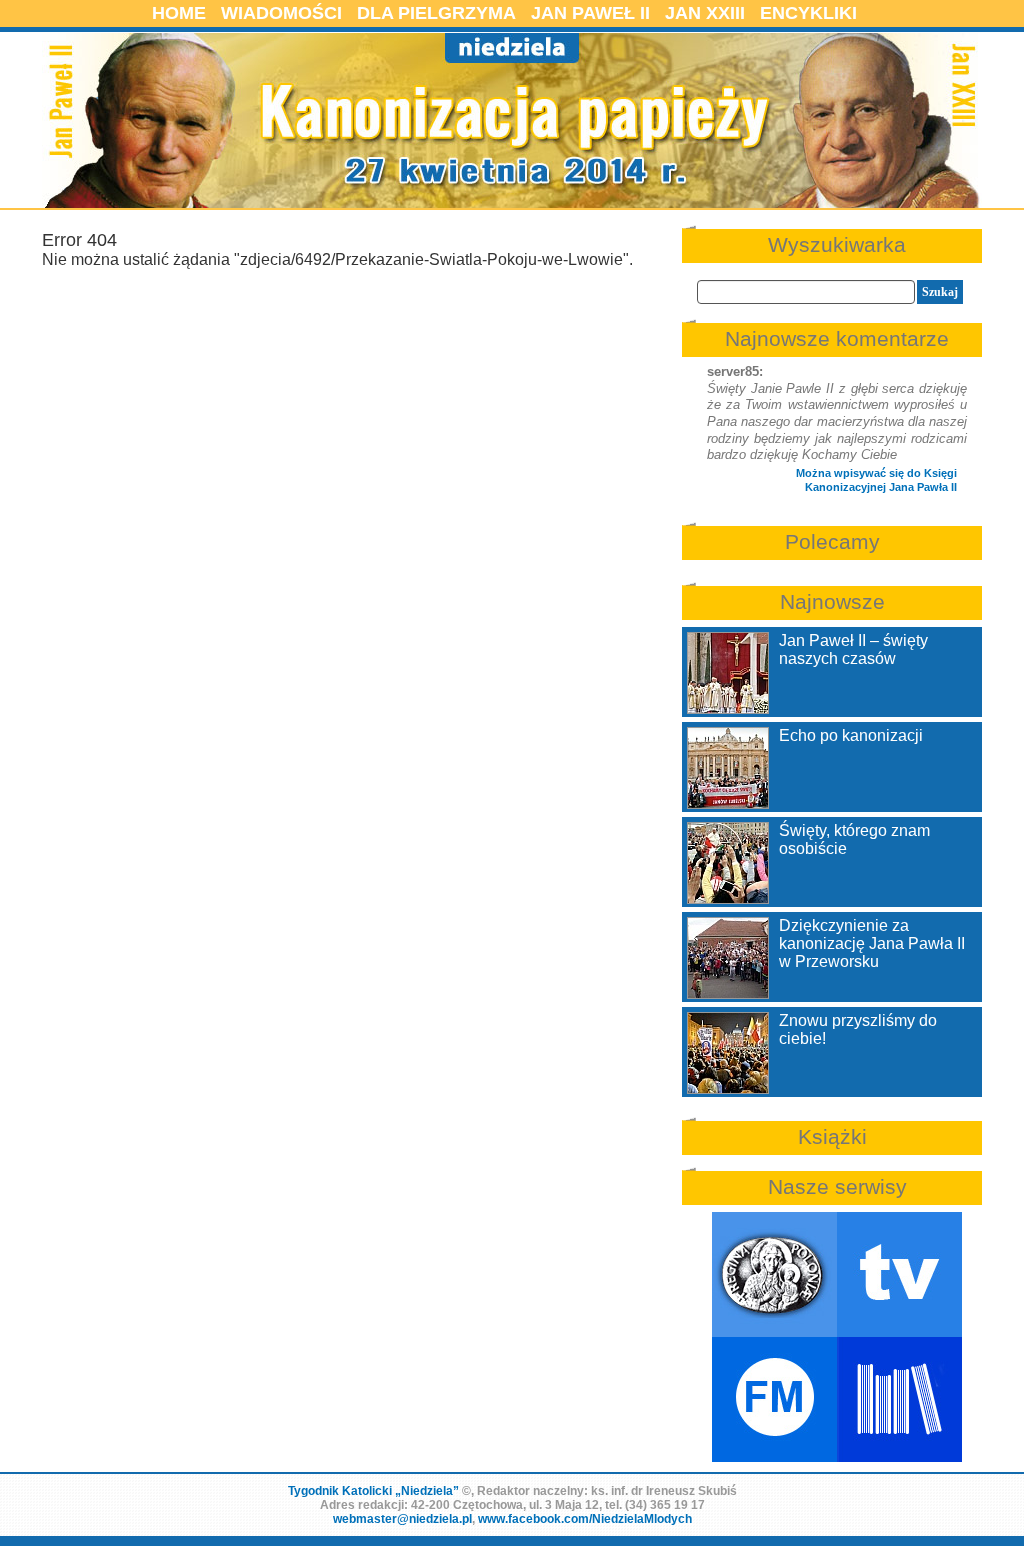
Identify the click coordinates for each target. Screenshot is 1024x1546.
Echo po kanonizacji (851, 735)
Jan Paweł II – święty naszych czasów (853, 649)
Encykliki (808, 13)
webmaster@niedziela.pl (402, 1519)
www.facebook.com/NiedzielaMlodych (585, 1519)
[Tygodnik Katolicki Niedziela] (774, 1274)
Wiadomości (281, 13)
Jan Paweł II (590, 13)
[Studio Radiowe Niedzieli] (774, 1399)
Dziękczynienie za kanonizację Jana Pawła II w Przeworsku (872, 943)
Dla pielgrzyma (436, 13)
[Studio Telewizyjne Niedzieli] (899, 1274)
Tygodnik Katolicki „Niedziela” (373, 1491)
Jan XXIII (705, 13)
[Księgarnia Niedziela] (899, 1399)
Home (179, 13)
